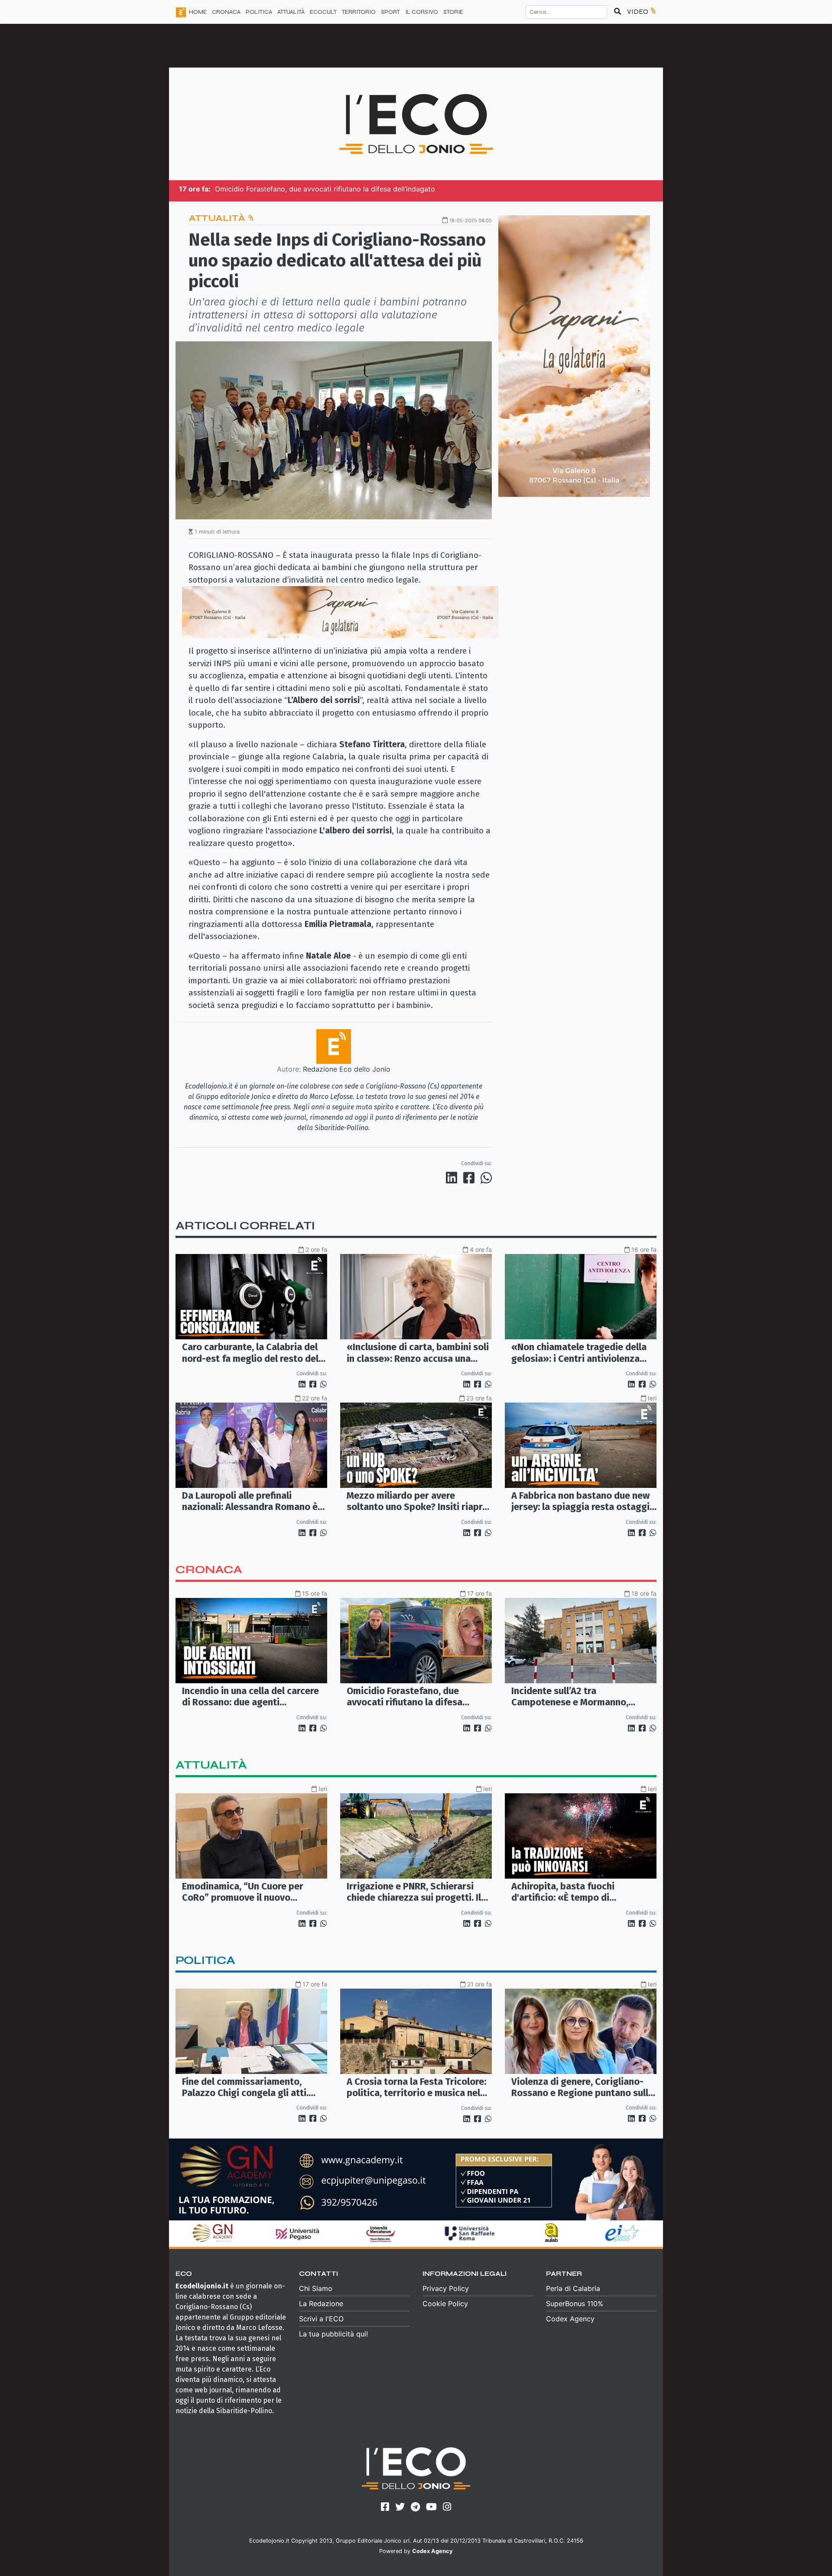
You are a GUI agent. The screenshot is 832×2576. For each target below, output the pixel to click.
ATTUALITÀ (291, 12)
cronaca (209, 1570)
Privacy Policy (446, 2288)
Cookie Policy (445, 2304)
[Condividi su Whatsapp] (486, 1178)
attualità (211, 1765)
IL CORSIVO (422, 12)
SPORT (390, 12)
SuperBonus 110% (575, 2304)
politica (205, 1960)
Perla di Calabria (573, 2288)
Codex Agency (570, 2319)
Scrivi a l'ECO (321, 2319)
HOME (198, 12)
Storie (453, 12)
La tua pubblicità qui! (333, 2334)
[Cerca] (617, 12)
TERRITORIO (359, 12)
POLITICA (259, 12)
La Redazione (321, 2304)
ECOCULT (323, 12)
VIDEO (638, 11)
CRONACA (226, 12)
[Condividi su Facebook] (471, 1178)
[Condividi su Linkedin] (453, 1178)
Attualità (218, 218)
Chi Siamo (316, 2288)
